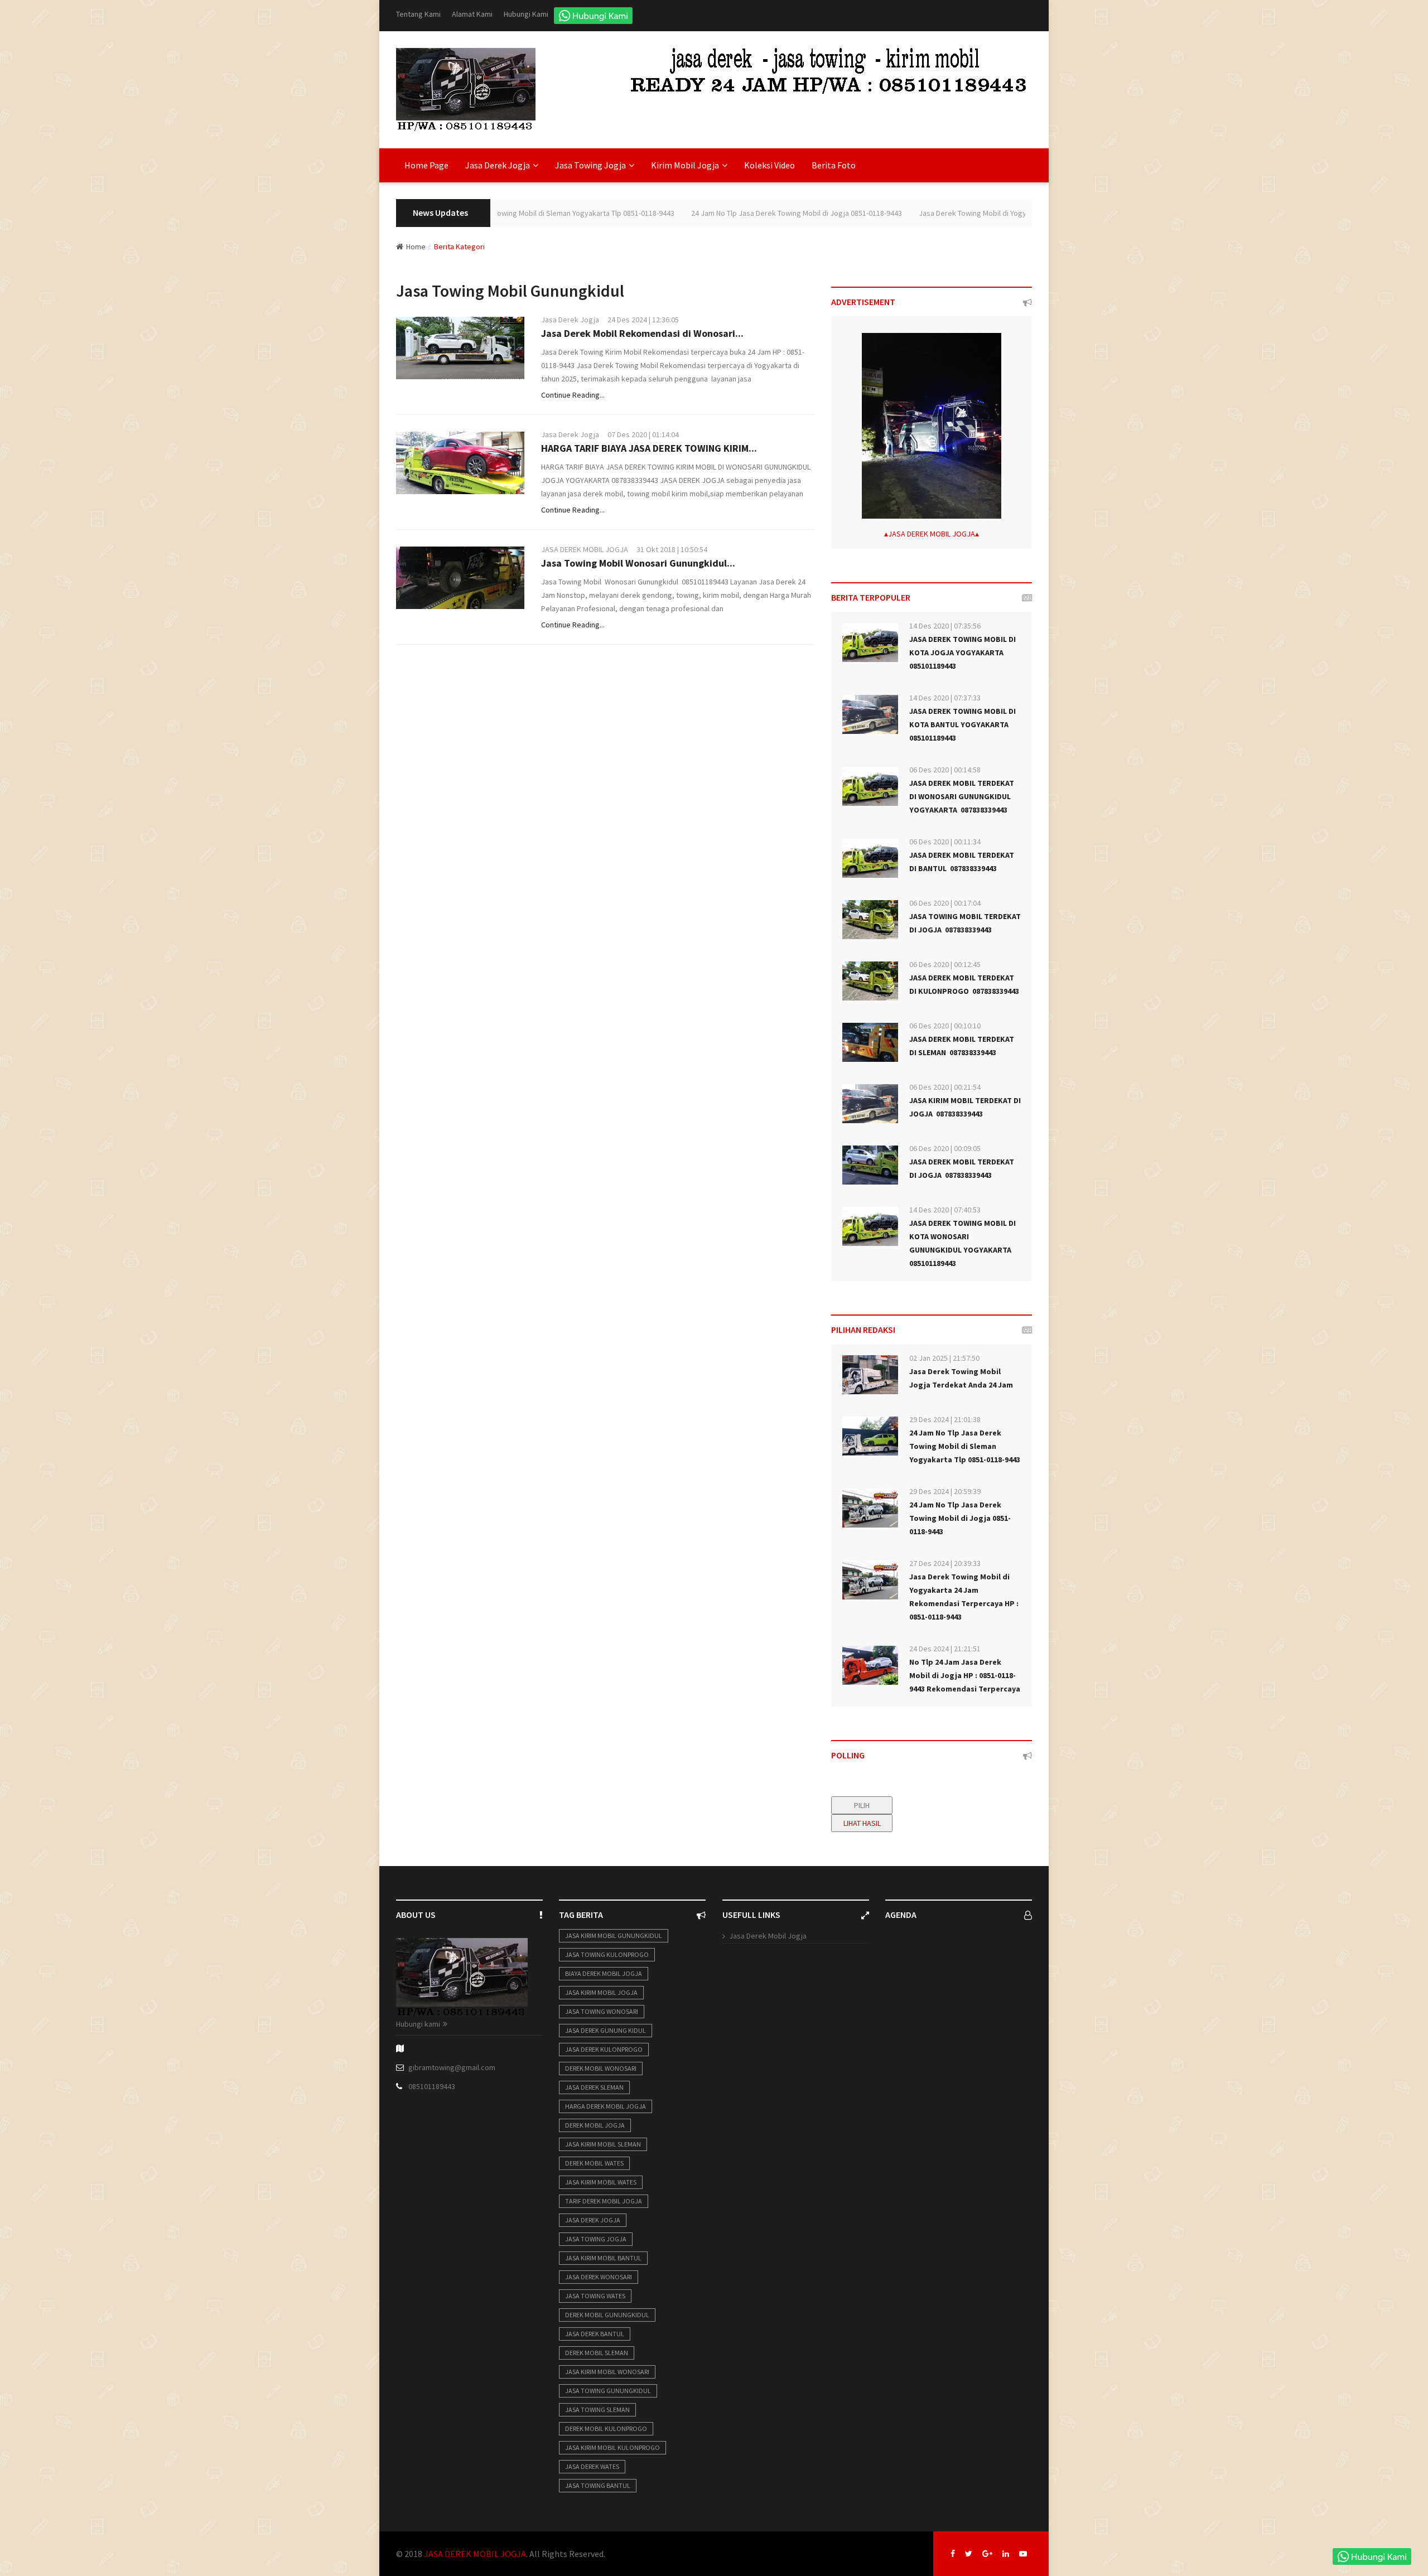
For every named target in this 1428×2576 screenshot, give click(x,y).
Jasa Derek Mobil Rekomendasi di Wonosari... (642, 333)
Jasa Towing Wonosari (602, 2011)
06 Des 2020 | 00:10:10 (945, 1026)
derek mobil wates (594, 2163)
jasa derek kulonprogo (604, 2049)
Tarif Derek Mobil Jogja (604, 2201)
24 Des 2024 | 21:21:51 (945, 1649)
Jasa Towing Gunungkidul (608, 2391)
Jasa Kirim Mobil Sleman (603, 2144)
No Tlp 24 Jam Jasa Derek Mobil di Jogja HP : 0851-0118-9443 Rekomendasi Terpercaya (965, 1675)
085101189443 (432, 2086)
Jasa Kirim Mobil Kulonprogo (612, 2447)
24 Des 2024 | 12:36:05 (643, 320)
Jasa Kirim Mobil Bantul (603, 2258)
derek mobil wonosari (601, 2068)
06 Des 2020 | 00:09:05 (945, 1148)
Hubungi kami (418, 2024)
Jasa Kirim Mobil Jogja (601, 1992)
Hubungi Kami (526, 14)
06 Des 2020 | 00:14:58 (945, 770)
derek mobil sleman (597, 2353)
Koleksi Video (770, 165)
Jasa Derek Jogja (570, 320)
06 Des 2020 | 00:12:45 (945, 964)
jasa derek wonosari (599, 2277)
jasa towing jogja (596, 2239)
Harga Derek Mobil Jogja (606, 2106)
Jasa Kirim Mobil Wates (601, 2182)
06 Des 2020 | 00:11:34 (945, 842)
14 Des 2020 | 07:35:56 (945, 626)
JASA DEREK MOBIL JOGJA (585, 549)
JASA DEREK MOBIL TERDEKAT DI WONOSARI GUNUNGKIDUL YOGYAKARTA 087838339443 (962, 796)
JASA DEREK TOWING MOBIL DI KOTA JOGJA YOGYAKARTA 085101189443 (963, 653)
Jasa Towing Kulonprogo (607, 1954)
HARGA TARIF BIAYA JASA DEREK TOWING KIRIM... (649, 448)
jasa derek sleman (594, 2087)
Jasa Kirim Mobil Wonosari (607, 2372)
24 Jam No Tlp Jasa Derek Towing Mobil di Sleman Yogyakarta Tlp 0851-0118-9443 (965, 1446)
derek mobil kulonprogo (606, 2428)
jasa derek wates (592, 2466)
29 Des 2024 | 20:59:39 (945, 1491)
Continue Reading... (573, 395)
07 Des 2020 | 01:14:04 (643, 434)
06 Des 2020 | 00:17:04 (945, 903)
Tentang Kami (418, 14)
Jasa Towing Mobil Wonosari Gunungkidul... (638, 563)
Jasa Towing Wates (595, 2296)
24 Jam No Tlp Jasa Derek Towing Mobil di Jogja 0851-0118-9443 (736, 213)
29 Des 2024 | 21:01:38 (945, 1419)
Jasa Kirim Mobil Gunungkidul (614, 1935)
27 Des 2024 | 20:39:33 (945, 1563)
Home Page (426, 165)
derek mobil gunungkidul (607, 2315)
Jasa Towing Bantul (598, 2485)
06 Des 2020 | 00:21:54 (945, 1087)
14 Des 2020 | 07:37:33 (945, 698)
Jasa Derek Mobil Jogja (768, 1936)
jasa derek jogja (593, 2220)
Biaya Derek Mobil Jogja (604, 1973)
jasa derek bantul (595, 2334)
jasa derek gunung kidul (606, 2030)
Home (416, 247)
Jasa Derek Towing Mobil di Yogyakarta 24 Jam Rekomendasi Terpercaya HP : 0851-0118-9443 (1012, 213)
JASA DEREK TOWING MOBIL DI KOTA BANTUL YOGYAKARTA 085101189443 (963, 724)
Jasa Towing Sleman (597, 2410)
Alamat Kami (472, 14)
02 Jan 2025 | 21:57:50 (944, 1358)
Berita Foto (834, 165)
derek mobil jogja (595, 2125)
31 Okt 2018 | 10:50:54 (672, 549)
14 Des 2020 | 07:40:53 (945, 1210)
